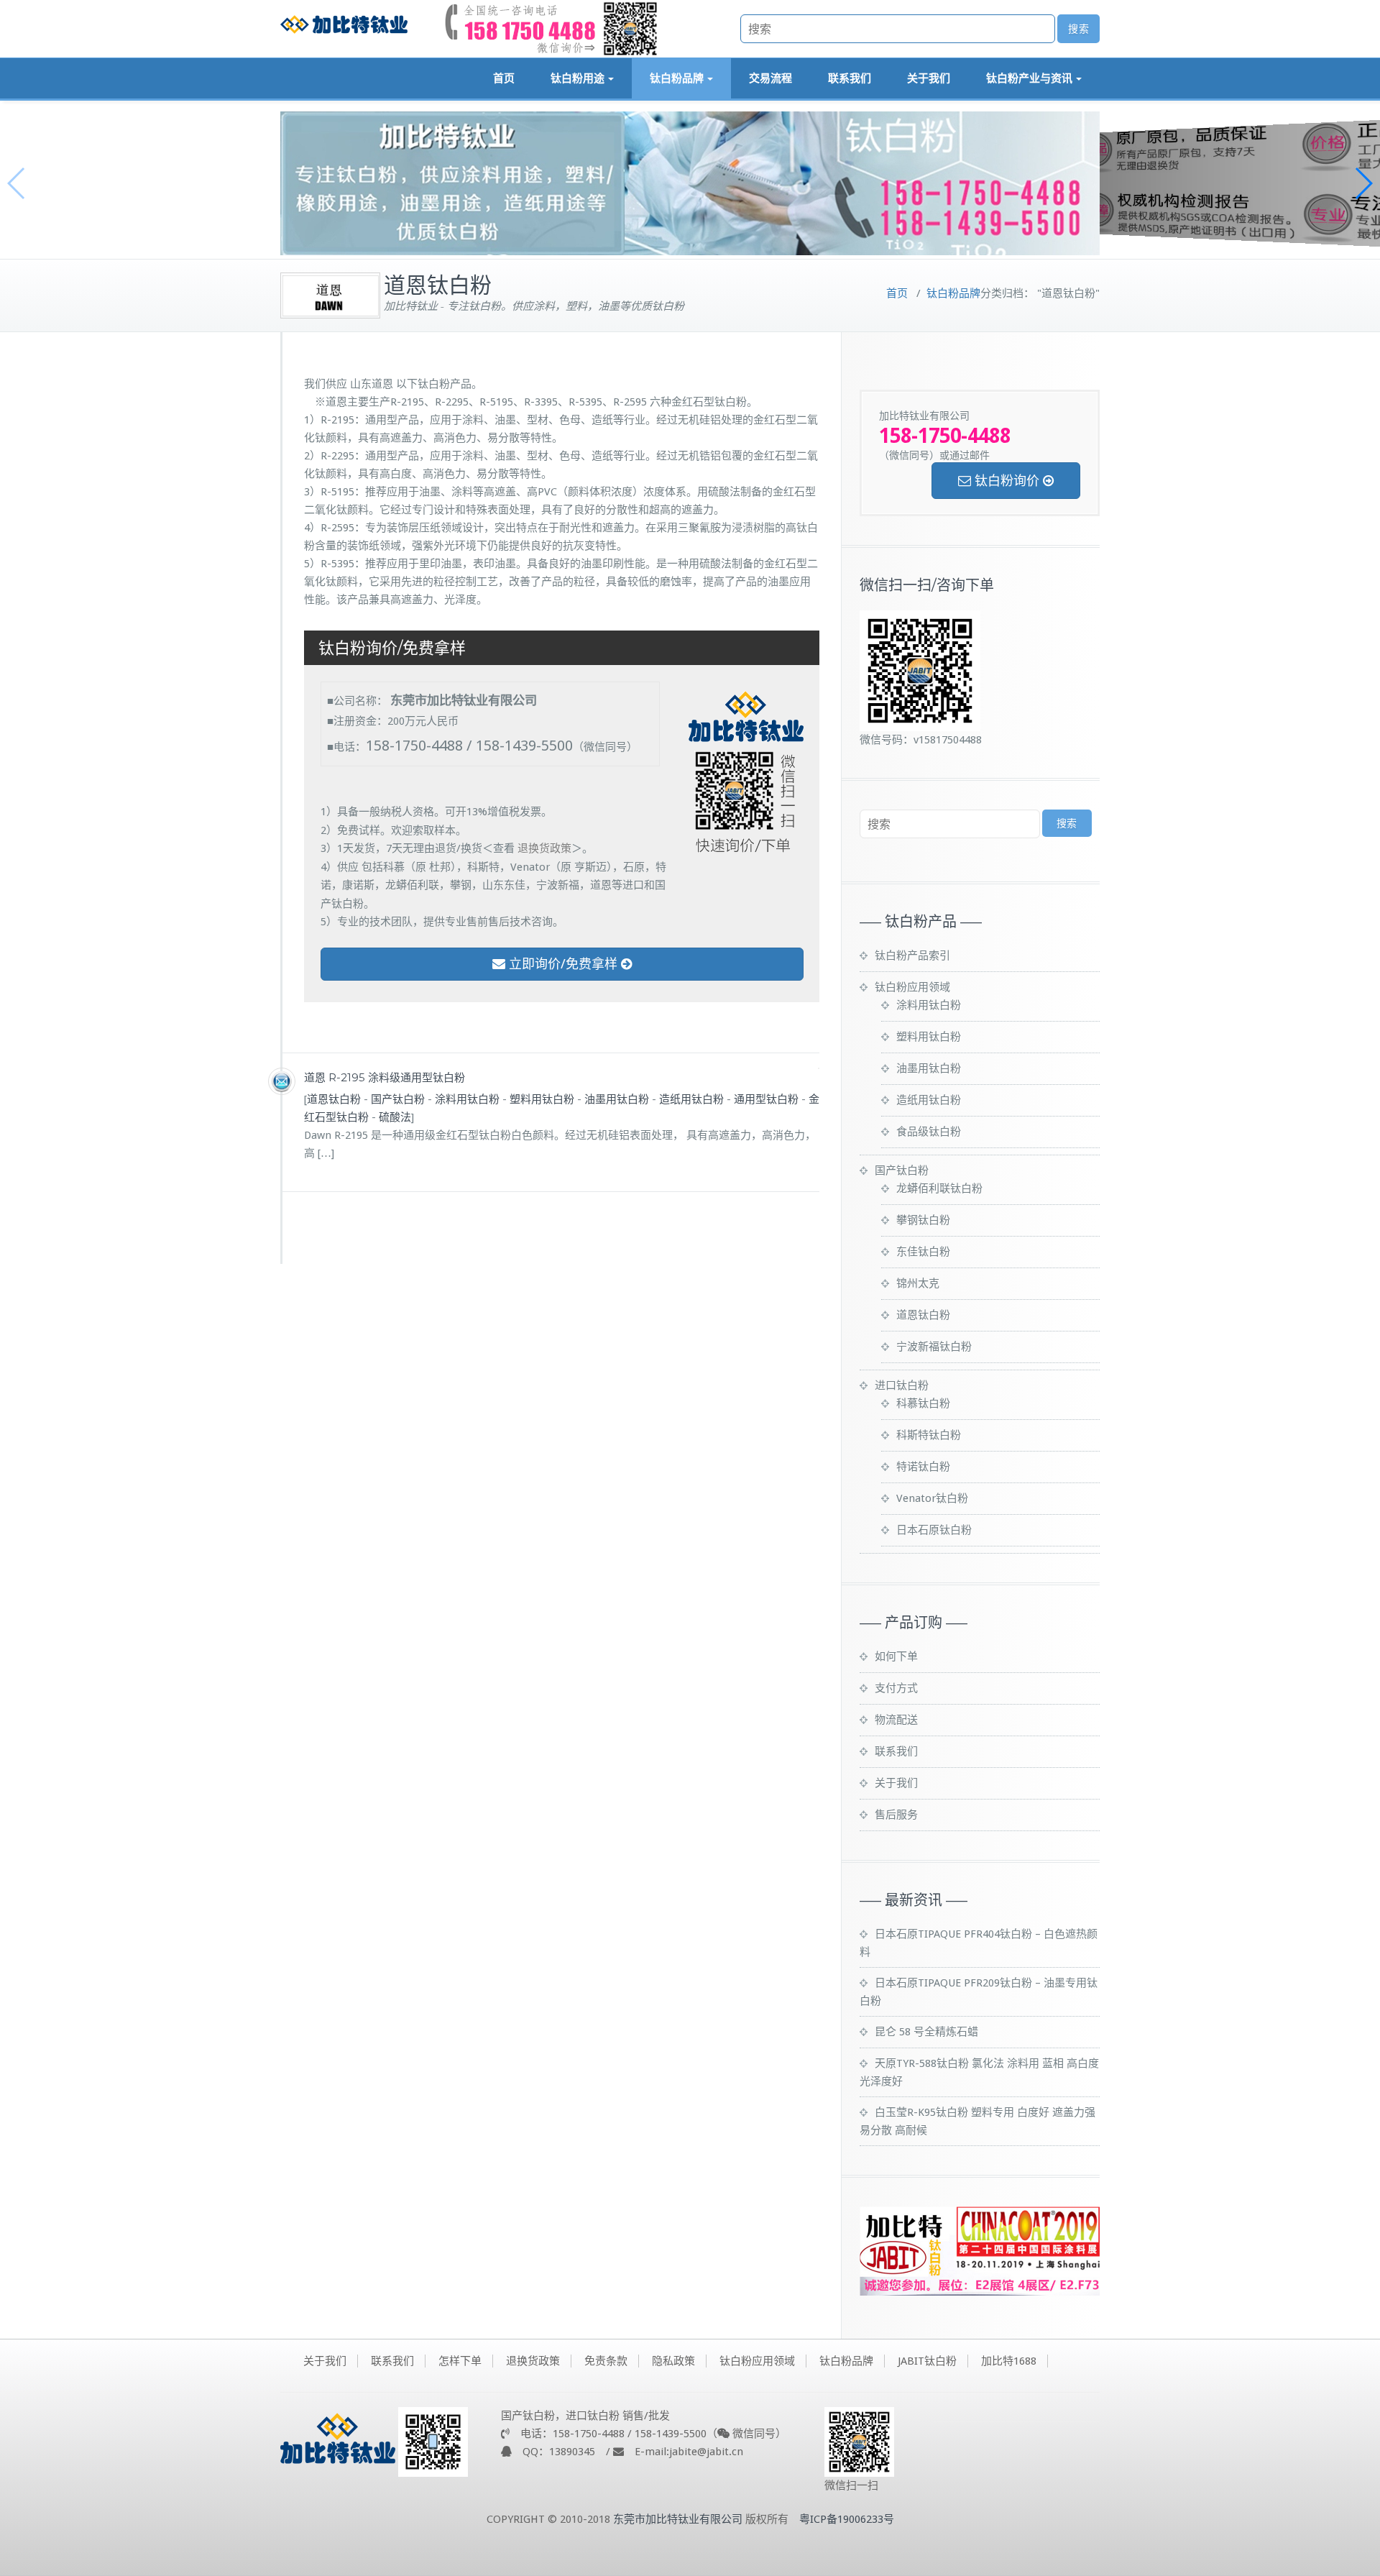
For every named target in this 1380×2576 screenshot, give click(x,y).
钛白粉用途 (578, 78)
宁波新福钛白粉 (934, 1347)
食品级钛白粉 (929, 1132)
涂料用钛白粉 (467, 1099)
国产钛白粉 (398, 1099)
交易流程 (770, 78)
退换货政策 (544, 848)
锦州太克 (918, 1283)
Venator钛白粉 (932, 1498)
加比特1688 (1009, 2361)
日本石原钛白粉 (934, 1530)
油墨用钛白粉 (617, 1099)
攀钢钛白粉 (923, 1220)
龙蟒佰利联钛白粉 (939, 1188)
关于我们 (929, 78)
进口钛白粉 (902, 1385)
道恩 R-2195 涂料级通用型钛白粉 (385, 1077)
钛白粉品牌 (677, 78)
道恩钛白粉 (334, 1099)
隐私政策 (673, 2361)
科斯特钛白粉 (929, 1435)
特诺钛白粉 (923, 1467)
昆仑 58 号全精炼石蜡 (926, 2032)
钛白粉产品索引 (912, 955)
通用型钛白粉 (766, 1099)
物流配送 (896, 1720)
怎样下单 (460, 2361)
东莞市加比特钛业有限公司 (678, 2519)
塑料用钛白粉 (542, 1099)
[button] (1363, 183)
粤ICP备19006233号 (847, 2519)
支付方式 (896, 1688)
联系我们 (850, 78)
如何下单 (896, 1656)
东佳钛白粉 (923, 1252)
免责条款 (606, 2361)
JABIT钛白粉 (927, 2361)
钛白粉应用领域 (912, 987)
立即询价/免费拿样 (563, 964)
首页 (504, 78)
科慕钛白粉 (923, 1403)
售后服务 (896, 1815)
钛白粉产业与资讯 (1029, 78)
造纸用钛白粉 (691, 1099)
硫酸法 (395, 1117)
